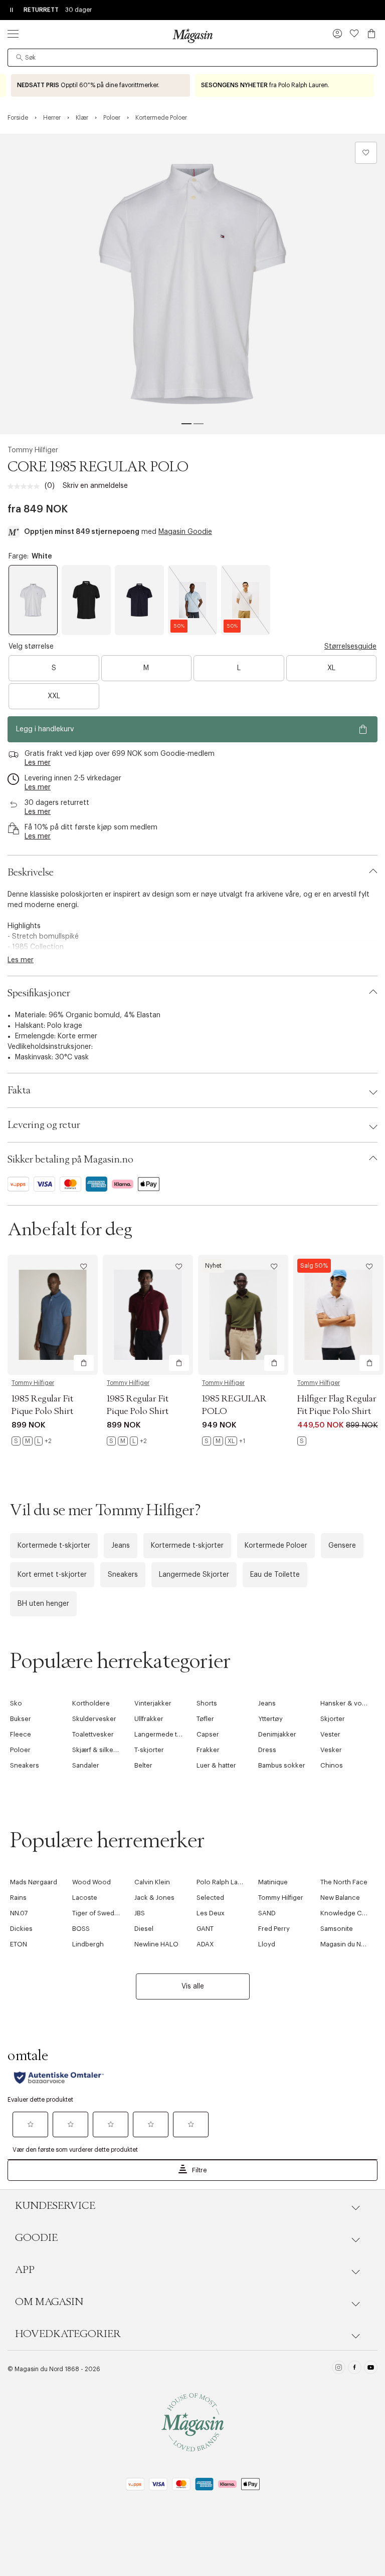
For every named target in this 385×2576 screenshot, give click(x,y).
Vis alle (193, 1986)
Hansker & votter (346, 1703)
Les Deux (211, 1913)
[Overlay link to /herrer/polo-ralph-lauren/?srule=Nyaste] (284, 85)
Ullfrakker (149, 1719)
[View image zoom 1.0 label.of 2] (192, 284)
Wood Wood (91, 1882)
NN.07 (19, 1913)
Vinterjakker (153, 1703)
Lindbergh (88, 1944)
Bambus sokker (282, 1765)
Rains (18, 1898)
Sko (16, 1703)
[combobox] (192, 58)
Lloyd (267, 1944)
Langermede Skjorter (194, 1575)
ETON (19, 1944)
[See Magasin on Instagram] (339, 2369)
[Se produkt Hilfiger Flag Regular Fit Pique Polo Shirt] (338, 1315)
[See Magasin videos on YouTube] (371, 2369)
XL (331, 668)
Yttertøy (270, 1719)
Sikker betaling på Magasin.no (70, 1160)
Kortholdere (91, 1703)
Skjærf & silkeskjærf (102, 1750)
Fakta (19, 1090)
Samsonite (337, 1929)
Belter (143, 1765)
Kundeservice (55, 2206)
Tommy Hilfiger (33, 450)
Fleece (21, 1734)
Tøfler (205, 1719)
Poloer (20, 1750)
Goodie (36, 2238)
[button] (337, 35)
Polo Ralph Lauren (224, 1882)
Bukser (21, 1719)
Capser (208, 1734)
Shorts (207, 1703)
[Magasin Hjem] (192, 36)
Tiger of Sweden (97, 1913)
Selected (210, 1898)
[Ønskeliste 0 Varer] (354, 34)
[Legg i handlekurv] (84, 1363)
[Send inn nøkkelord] (20, 58)
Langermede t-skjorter (169, 1734)
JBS (140, 1913)
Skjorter (333, 1719)
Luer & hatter (216, 1765)
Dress (267, 1750)
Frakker (208, 1750)
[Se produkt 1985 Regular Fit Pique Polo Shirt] (53, 1315)
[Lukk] (350, 1395)
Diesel (144, 1929)
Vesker (331, 1750)
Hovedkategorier (68, 2334)
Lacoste (85, 1898)
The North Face (344, 1882)
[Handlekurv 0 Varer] (371, 34)
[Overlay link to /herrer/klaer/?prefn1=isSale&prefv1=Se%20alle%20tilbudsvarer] (101, 85)
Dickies (21, 1929)
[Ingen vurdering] (26, 486)
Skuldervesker (94, 1719)
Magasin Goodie (185, 532)
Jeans (121, 1546)
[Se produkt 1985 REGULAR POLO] (243, 1315)
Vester (330, 1734)
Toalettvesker (93, 1734)
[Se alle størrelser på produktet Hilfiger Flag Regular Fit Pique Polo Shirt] (302, 1441)
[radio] (33, 600)
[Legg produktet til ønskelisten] (366, 153)
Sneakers (123, 1575)
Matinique (273, 1882)
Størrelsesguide (350, 647)
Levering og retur (44, 1125)
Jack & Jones (154, 1898)
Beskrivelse (31, 873)
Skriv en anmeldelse (95, 486)
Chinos (332, 1765)
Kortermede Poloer (276, 1546)
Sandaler (86, 1765)
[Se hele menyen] (13, 34)
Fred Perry (274, 1929)
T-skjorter (149, 1750)
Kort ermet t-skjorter (52, 1575)
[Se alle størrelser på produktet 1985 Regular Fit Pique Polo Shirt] (32, 1441)
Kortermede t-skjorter (54, 1546)
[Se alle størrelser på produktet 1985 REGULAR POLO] (224, 1441)
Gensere (342, 1546)
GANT (205, 1929)
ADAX (205, 1944)
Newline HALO (156, 1944)
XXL (54, 696)
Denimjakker (277, 1734)
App (25, 2270)
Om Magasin (49, 2302)
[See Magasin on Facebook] (355, 2369)
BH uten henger (43, 1604)
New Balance (340, 1898)
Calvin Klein (152, 1882)
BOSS (81, 1929)
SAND (267, 1913)
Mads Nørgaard (34, 1882)
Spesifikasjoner (39, 993)
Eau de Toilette (275, 1575)
